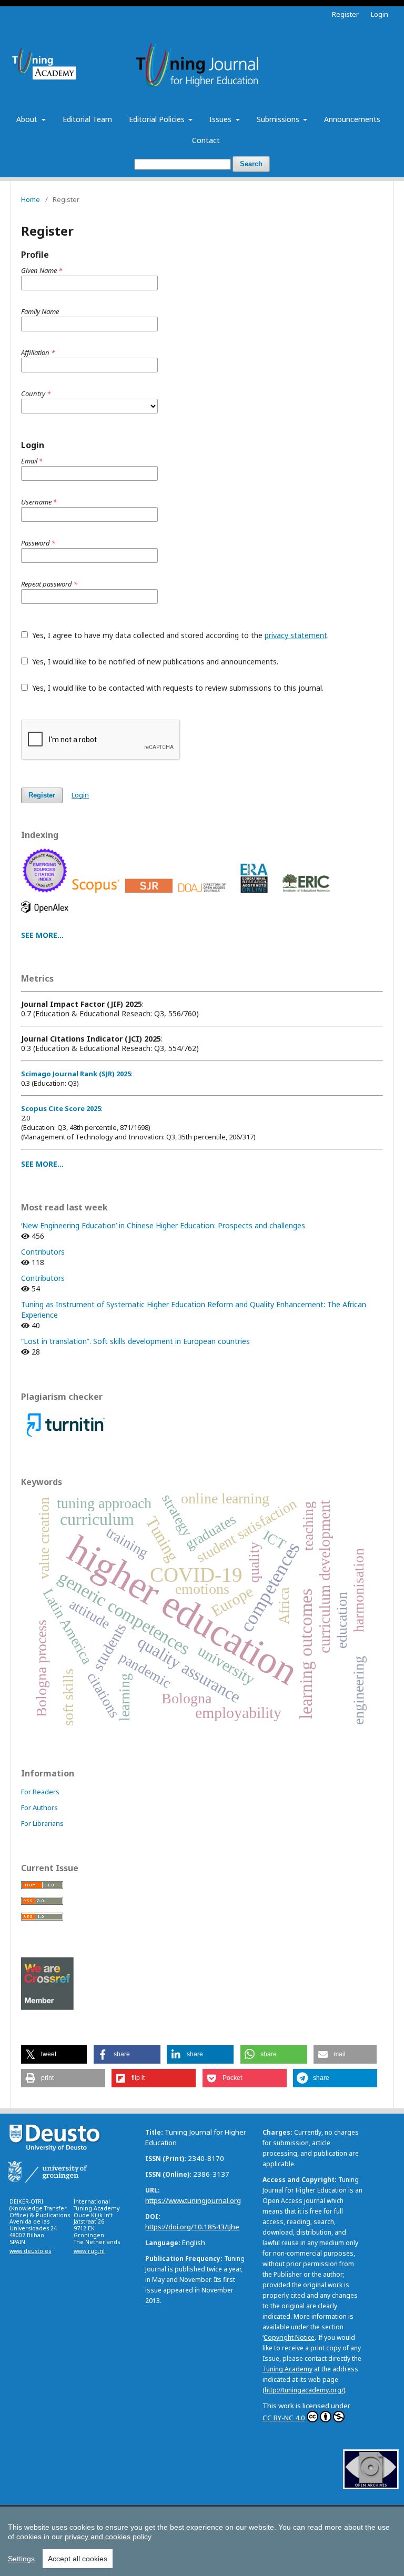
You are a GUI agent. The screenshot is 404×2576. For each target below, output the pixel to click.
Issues (221, 119)
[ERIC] (308, 895)
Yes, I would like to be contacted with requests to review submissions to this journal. (177, 688)
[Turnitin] (66, 1438)
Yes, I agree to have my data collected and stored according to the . (179, 635)
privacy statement (296, 635)
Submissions (279, 119)
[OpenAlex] (47, 916)
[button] (54, 2054)
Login (380, 14)
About (28, 119)
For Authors (39, 1807)
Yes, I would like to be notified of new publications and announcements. (154, 661)
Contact (206, 140)
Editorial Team (87, 119)
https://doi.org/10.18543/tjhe (192, 2227)
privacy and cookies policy (108, 2537)
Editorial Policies (158, 119)
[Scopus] (98, 895)
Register (345, 14)
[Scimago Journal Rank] (151, 895)
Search (251, 164)
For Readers (40, 1792)
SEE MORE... (42, 935)
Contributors (43, 1252)
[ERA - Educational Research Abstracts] (255, 895)
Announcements (352, 119)
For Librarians (42, 1823)
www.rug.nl (89, 2251)
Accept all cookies (78, 2559)
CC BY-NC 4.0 (284, 2418)
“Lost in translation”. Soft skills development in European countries (135, 1341)
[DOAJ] (204, 895)
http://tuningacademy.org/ (304, 2390)
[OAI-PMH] (371, 2486)
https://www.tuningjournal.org (193, 2200)
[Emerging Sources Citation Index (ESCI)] (47, 895)
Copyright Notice (289, 2337)
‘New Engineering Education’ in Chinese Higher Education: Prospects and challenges (163, 1225)
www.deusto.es (30, 2251)
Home (31, 199)
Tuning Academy (287, 2369)
